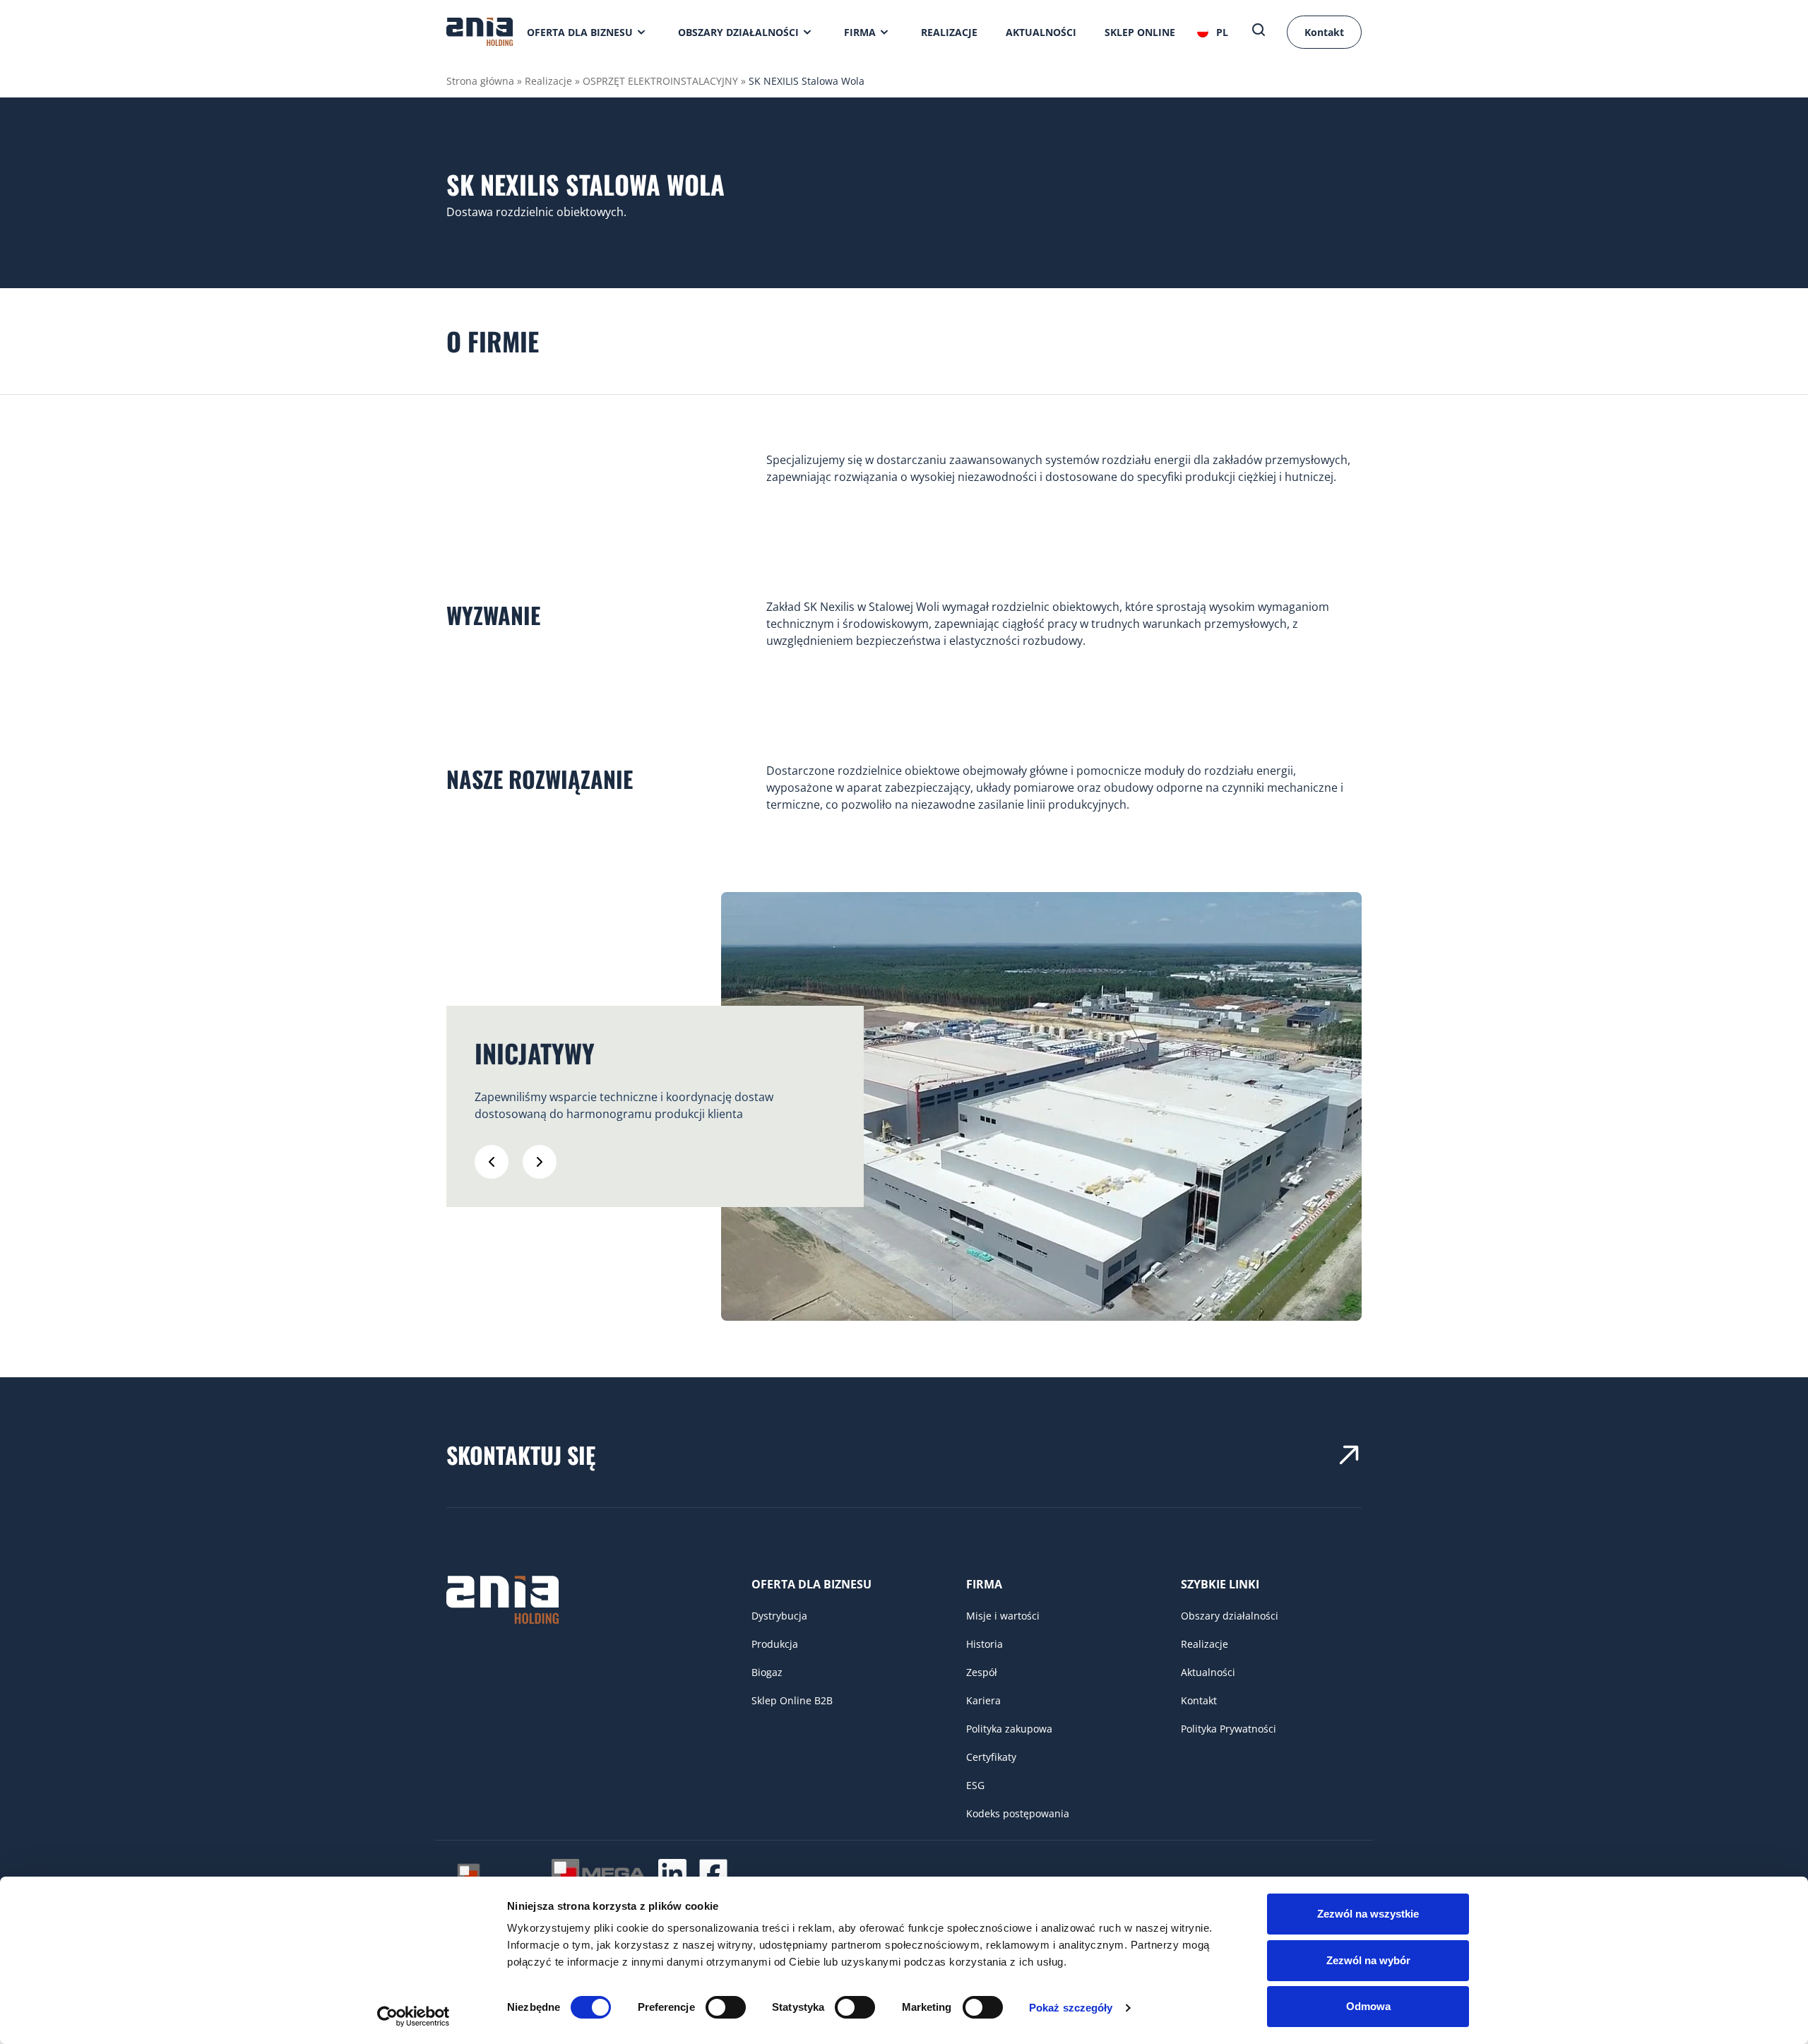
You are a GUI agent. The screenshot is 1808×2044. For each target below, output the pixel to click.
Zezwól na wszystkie (1368, 1914)
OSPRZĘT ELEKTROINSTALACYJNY (660, 81)
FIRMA (860, 32)
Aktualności (1208, 1672)
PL (1222, 32)
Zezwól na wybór (1368, 1960)
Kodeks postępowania (1018, 1813)
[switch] (726, 2007)
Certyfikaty (991, 1757)
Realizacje (548, 81)
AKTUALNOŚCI (1041, 32)
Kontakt (1324, 32)
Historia (985, 1644)
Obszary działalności (1230, 1616)
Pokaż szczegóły (1071, 2008)
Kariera (983, 1700)
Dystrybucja (779, 1616)
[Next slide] (540, 1162)
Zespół (982, 1672)
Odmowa (1368, 2006)
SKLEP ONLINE (1140, 32)
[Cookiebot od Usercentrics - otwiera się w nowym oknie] (414, 2016)
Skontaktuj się (521, 1455)
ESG (975, 1785)
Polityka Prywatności (1229, 1729)
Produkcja (775, 1644)
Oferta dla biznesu (580, 32)
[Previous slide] (492, 1162)
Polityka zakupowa (1009, 1729)
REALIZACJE (949, 32)
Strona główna (480, 81)
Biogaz (767, 1672)
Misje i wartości (1003, 1616)
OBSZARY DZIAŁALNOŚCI (738, 32)
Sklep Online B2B (792, 1700)
